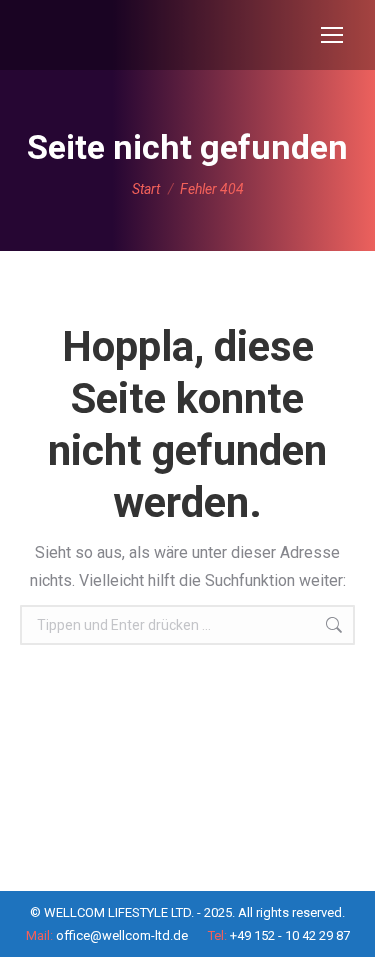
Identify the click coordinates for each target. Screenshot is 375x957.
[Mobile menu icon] (332, 35)
